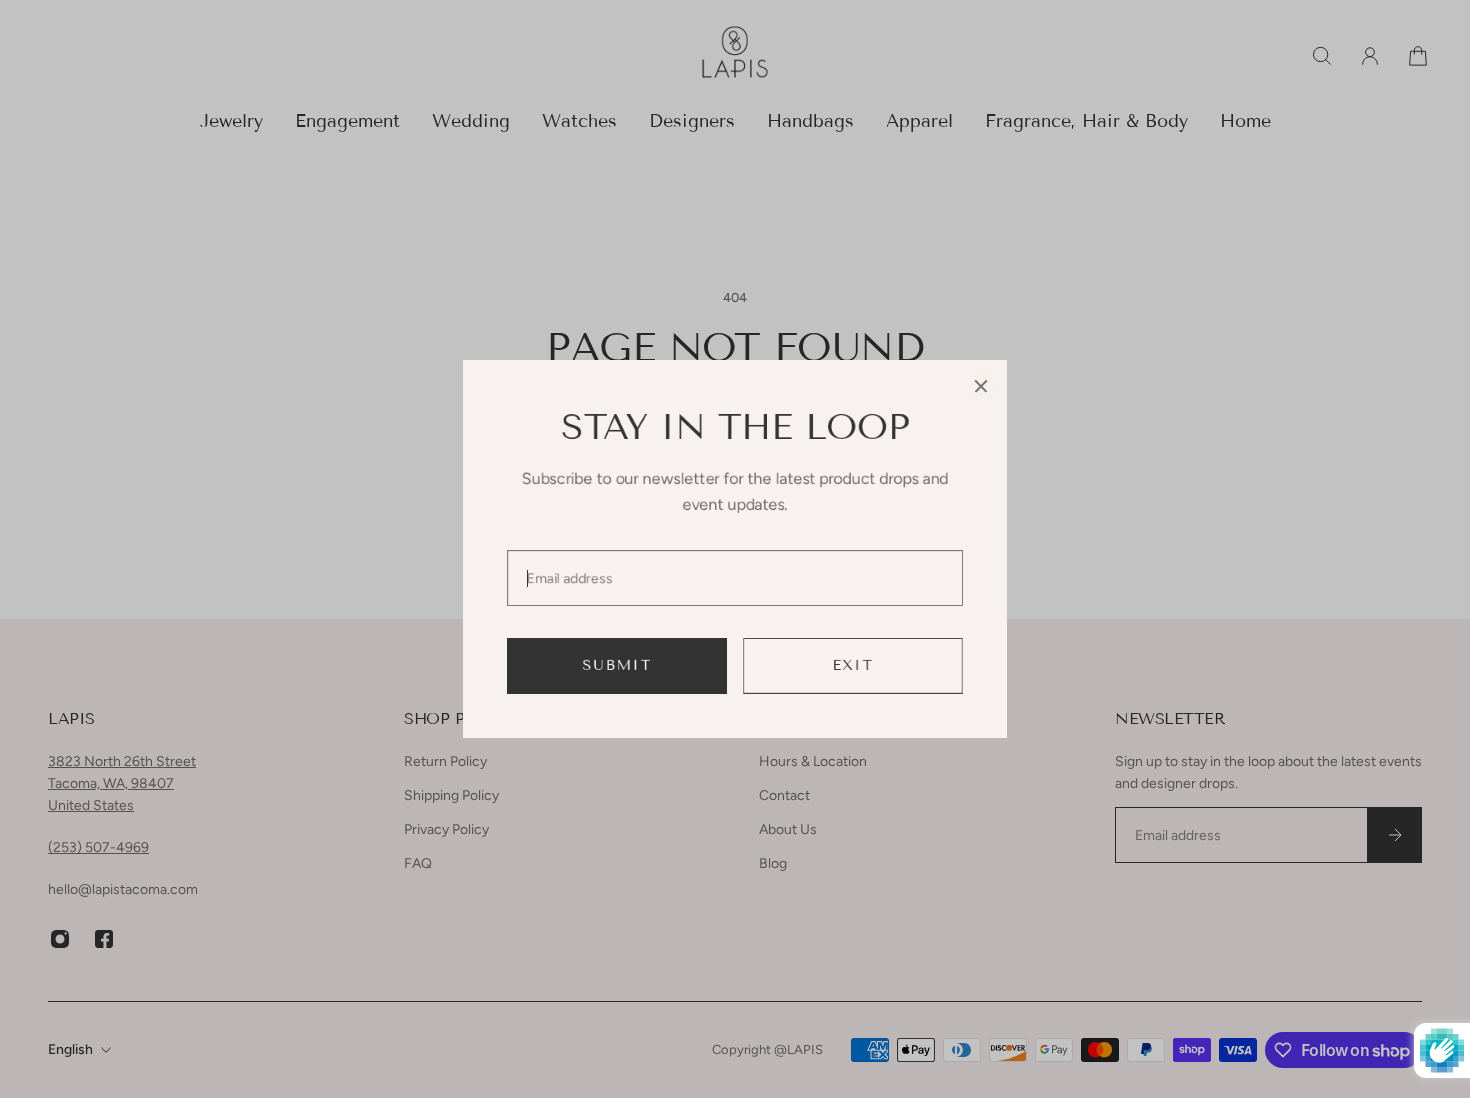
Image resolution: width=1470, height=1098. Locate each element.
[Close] (981, 386)
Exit (853, 665)
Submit (617, 665)
